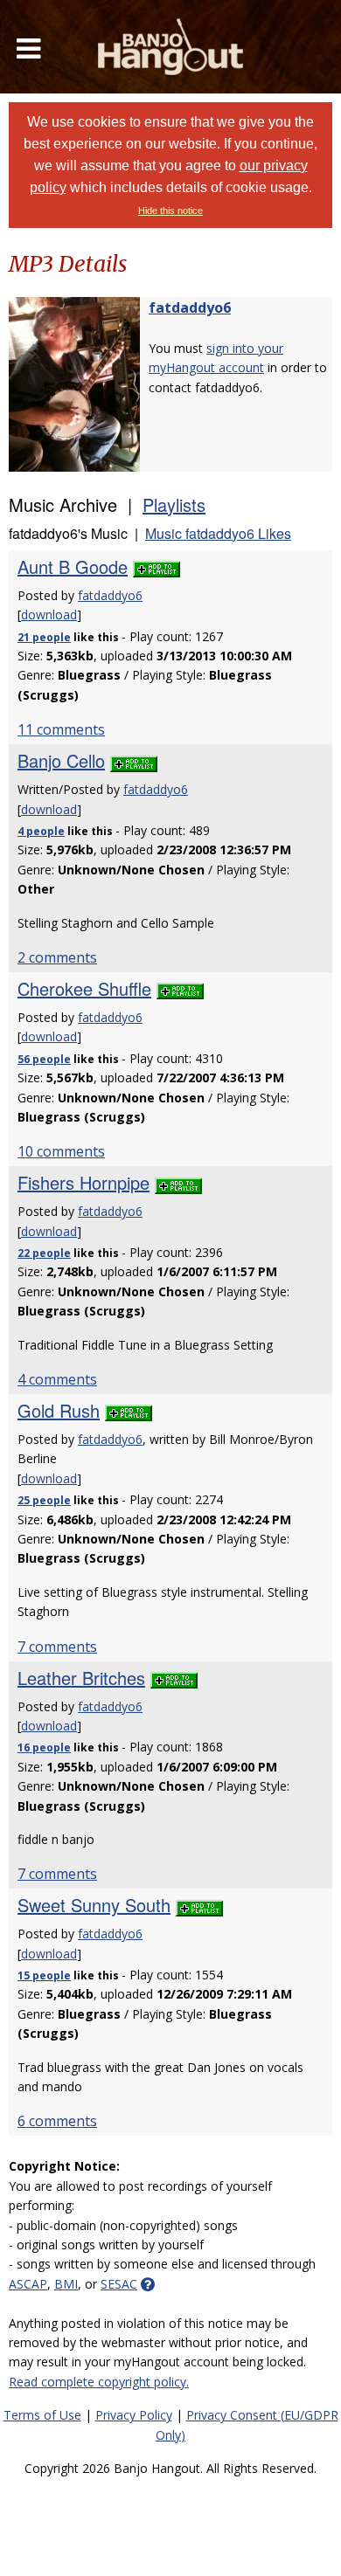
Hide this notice (170, 211)
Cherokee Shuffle (84, 988)
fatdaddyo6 (190, 307)
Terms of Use (42, 2415)
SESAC (119, 2284)
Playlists (174, 504)
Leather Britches (81, 1678)
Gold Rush (59, 1410)
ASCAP (28, 2284)
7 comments (57, 1647)
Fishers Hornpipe (84, 1182)
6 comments (57, 2121)
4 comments (57, 1379)
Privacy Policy (134, 2415)
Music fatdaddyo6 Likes (218, 533)
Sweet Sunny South (94, 1905)
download (49, 615)
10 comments (61, 1151)
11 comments (61, 729)
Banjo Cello (61, 760)
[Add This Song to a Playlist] (157, 566)
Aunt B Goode (73, 566)
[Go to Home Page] (170, 47)
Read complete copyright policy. (99, 2382)
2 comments (57, 957)
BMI (66, 2284)
